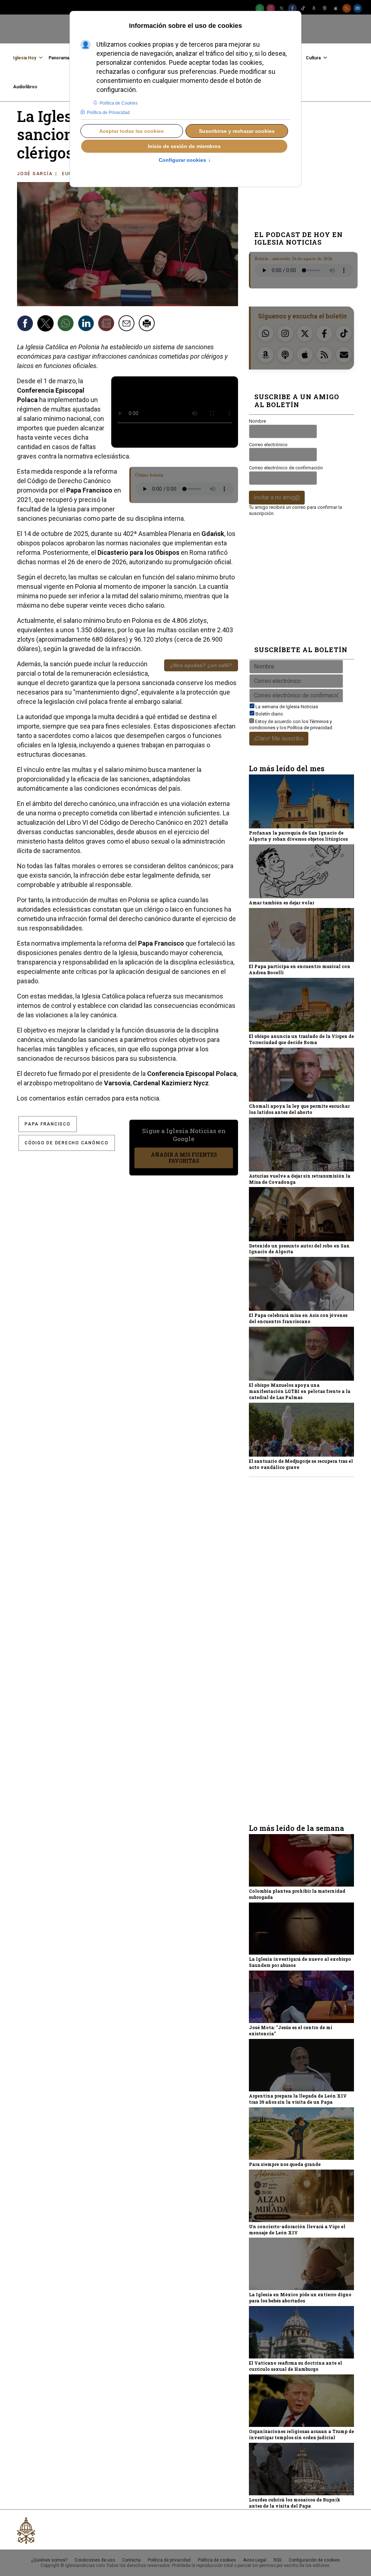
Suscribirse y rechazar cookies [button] (237, 131)
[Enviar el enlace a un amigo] (128, 324)
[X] (282, 8)
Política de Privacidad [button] (108, 113)
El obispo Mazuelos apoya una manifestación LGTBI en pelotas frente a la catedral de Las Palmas (300, 1391)
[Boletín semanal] (358, 8)
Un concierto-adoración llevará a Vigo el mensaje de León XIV (297, 2229)
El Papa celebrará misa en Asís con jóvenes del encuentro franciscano (298, 1318)
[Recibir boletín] (107, 324)
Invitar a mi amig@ (277, 497)
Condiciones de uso (95, 2560)
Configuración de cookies (314, 2560)
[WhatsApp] (260, 8)
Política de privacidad (310, 728)
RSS (278, 2560)
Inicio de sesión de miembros (184, 146)
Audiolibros (25, 87)
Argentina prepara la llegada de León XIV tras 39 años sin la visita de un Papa (298, 2099)
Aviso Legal (255, 2560)
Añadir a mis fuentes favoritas (184, 1158)
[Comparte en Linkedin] (87, 324)
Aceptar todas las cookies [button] (132, 131)
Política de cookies (217, 2560)
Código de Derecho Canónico (67, 1143)
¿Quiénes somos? (49, 2560)
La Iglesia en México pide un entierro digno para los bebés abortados (300, 2298)
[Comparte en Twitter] (46, 324)
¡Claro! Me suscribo (279, 738)
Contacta (131, 2560)
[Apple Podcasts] (336, 8)
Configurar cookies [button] (185, 160)
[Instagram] (271, 8)
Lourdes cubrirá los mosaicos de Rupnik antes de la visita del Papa (295, 2503)
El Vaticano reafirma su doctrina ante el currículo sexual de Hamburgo (295, 2366)
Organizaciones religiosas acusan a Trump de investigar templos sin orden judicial (301, 2434)
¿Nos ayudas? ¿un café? (201, 665)
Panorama (59, 58)
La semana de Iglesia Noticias (287, 707)
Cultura (313, 58)
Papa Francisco (48, 1124)
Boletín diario (269, 714)
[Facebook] (292, 8)
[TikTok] (303, 8)
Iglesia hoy (25, 58)
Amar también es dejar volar (282, 903)
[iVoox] (325, 8)
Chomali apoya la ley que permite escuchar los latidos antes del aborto (299, 1109)
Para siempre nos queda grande (285, 2164)
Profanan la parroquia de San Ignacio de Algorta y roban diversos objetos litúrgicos (298, 836)
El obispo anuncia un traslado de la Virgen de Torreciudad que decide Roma (301, 1039)
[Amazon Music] (314, 8)
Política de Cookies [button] (119, 103)
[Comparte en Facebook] (26, 324)
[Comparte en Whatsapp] (67, 324)
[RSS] (347, 8)
